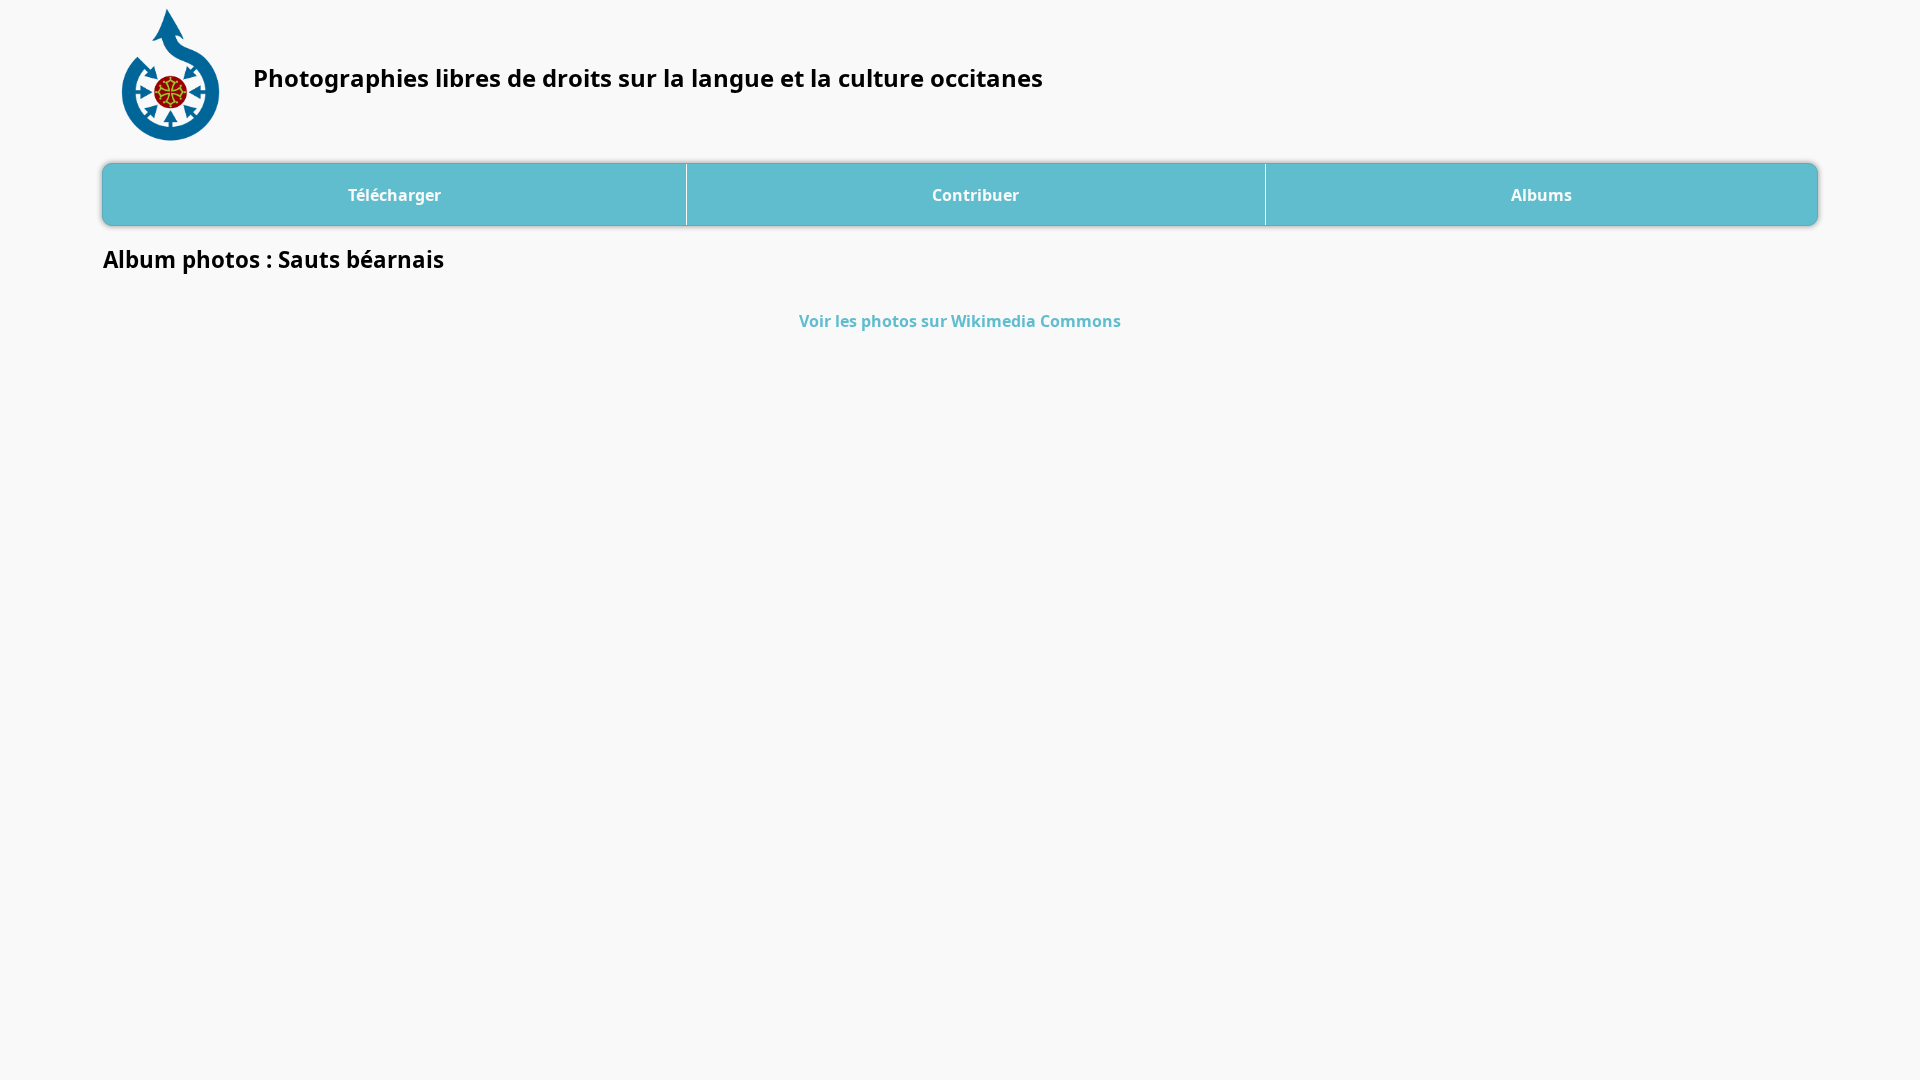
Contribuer (975, 195)
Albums (1541, 195)
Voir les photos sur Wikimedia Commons (960, 321)
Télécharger (394, 195)
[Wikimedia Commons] (177, 77)
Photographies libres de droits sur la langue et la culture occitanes (648, 77)
